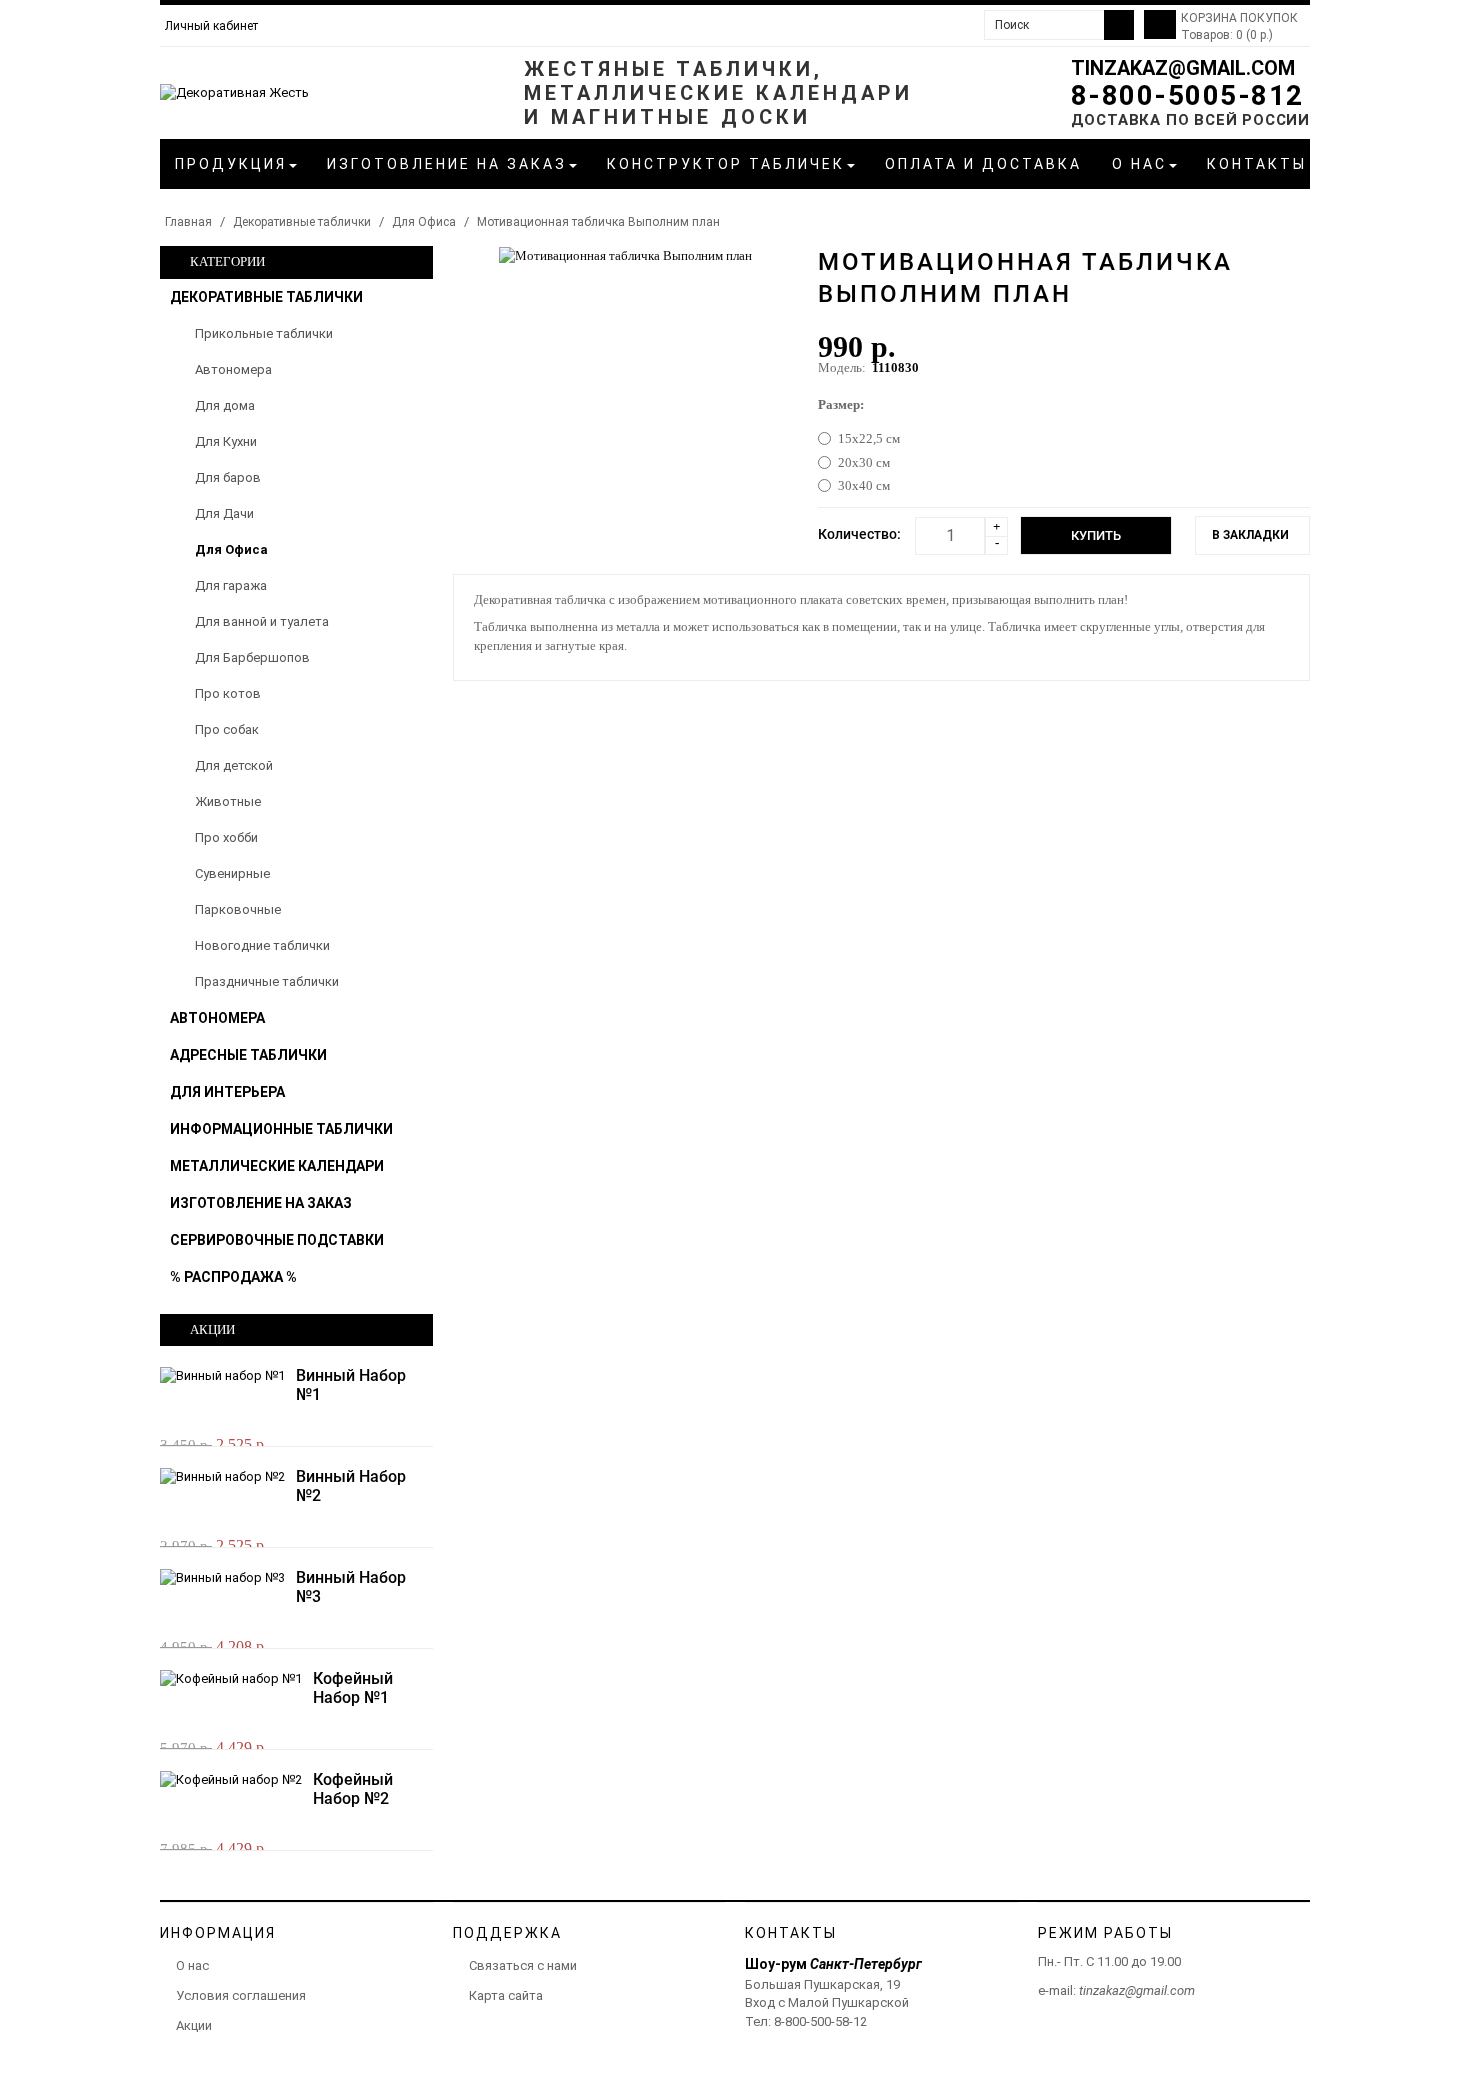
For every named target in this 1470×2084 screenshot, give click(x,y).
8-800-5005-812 (1187, 95)
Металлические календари (277, 1166)
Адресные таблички (248, 1055)
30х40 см (864, 485)
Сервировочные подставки (277, 1240)
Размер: (841, 404)
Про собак (227, 729)
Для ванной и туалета (262, 621)
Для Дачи (224, 513)
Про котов (228, 693)
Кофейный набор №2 (353, 1789)
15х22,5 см (869, 438)
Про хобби (226, 837)
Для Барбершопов (252, 657)
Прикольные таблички (264, 333)
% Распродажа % (233, 1277)
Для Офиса (424, 222)
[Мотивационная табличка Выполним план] (625, 254)
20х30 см (864, 462)
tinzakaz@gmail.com (1183, 68)
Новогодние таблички (262, 945)
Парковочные (238, 909)
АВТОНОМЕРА (217, 1018)
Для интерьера (227, 1092)
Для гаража (231, 585)
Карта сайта (506, 1995)
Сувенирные (232, 873)
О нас (192, 1965)
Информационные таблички (281, 1129)
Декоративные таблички (302, 222)
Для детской (234, 765)
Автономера (233, 369)
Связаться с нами (523, 1965)
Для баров (228, 477)
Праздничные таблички (267, 981)
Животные (228, 801)
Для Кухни (226, 441)
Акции (194, 2025)
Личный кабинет (211, 26)
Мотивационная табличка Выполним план (598, 222)
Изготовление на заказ (261, 1203)
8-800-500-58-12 (820, 2021)
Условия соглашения (241, 1995)
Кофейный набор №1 (353, 1688)
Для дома (225, 405)
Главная (188, 222)
